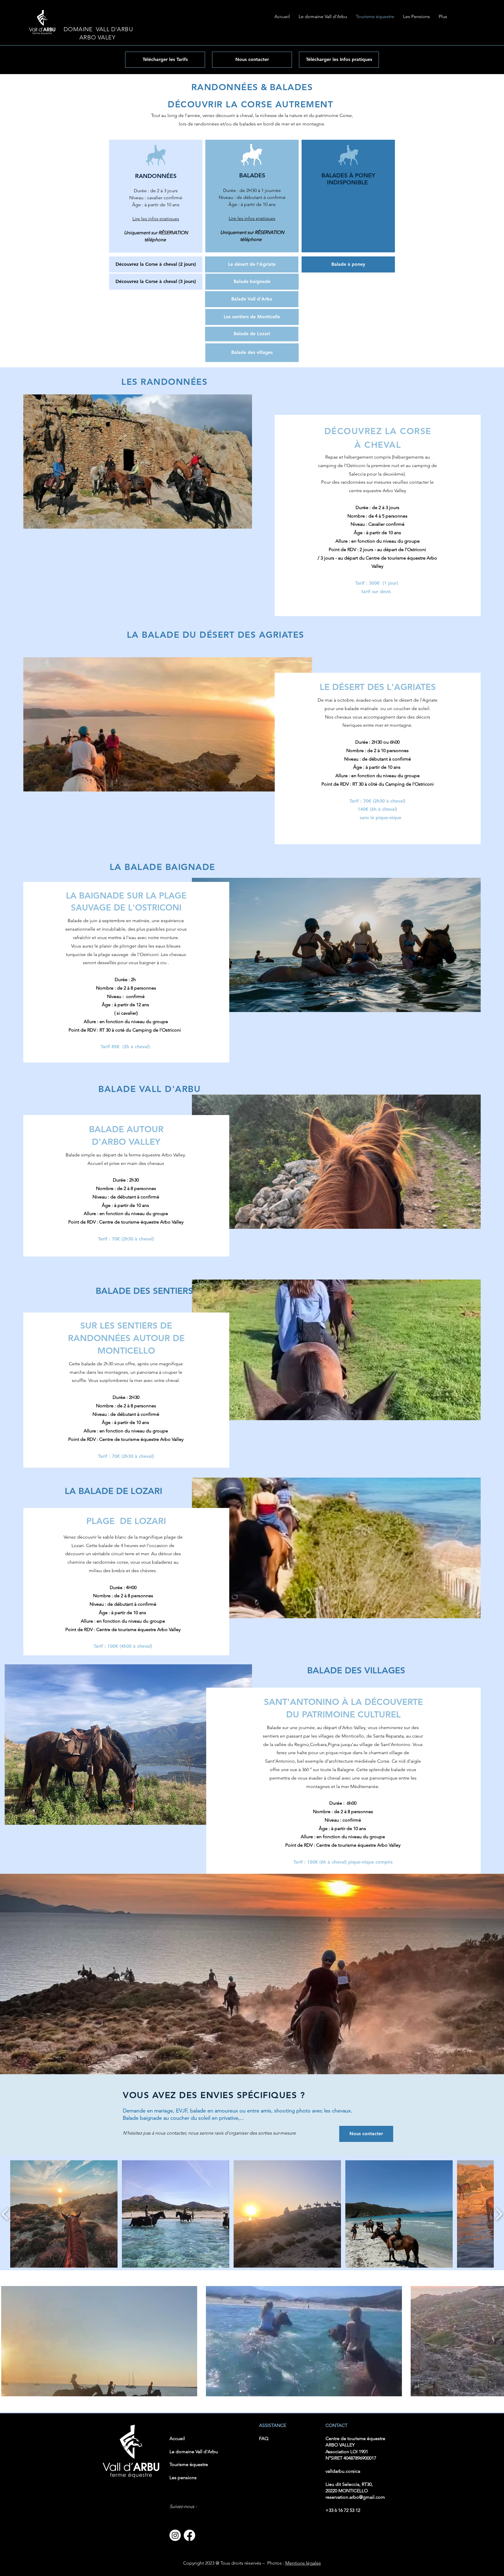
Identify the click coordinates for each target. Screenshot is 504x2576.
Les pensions (183, 2478)
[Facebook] (189, 2535)
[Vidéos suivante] (496, 2340)
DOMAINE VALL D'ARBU (98, 29)
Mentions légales (303, 2563)
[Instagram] (175, 2535)
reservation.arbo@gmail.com (355, 2497)
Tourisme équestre (189, 2464)
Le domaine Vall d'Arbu (194, 2452)
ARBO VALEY (90, 37)
